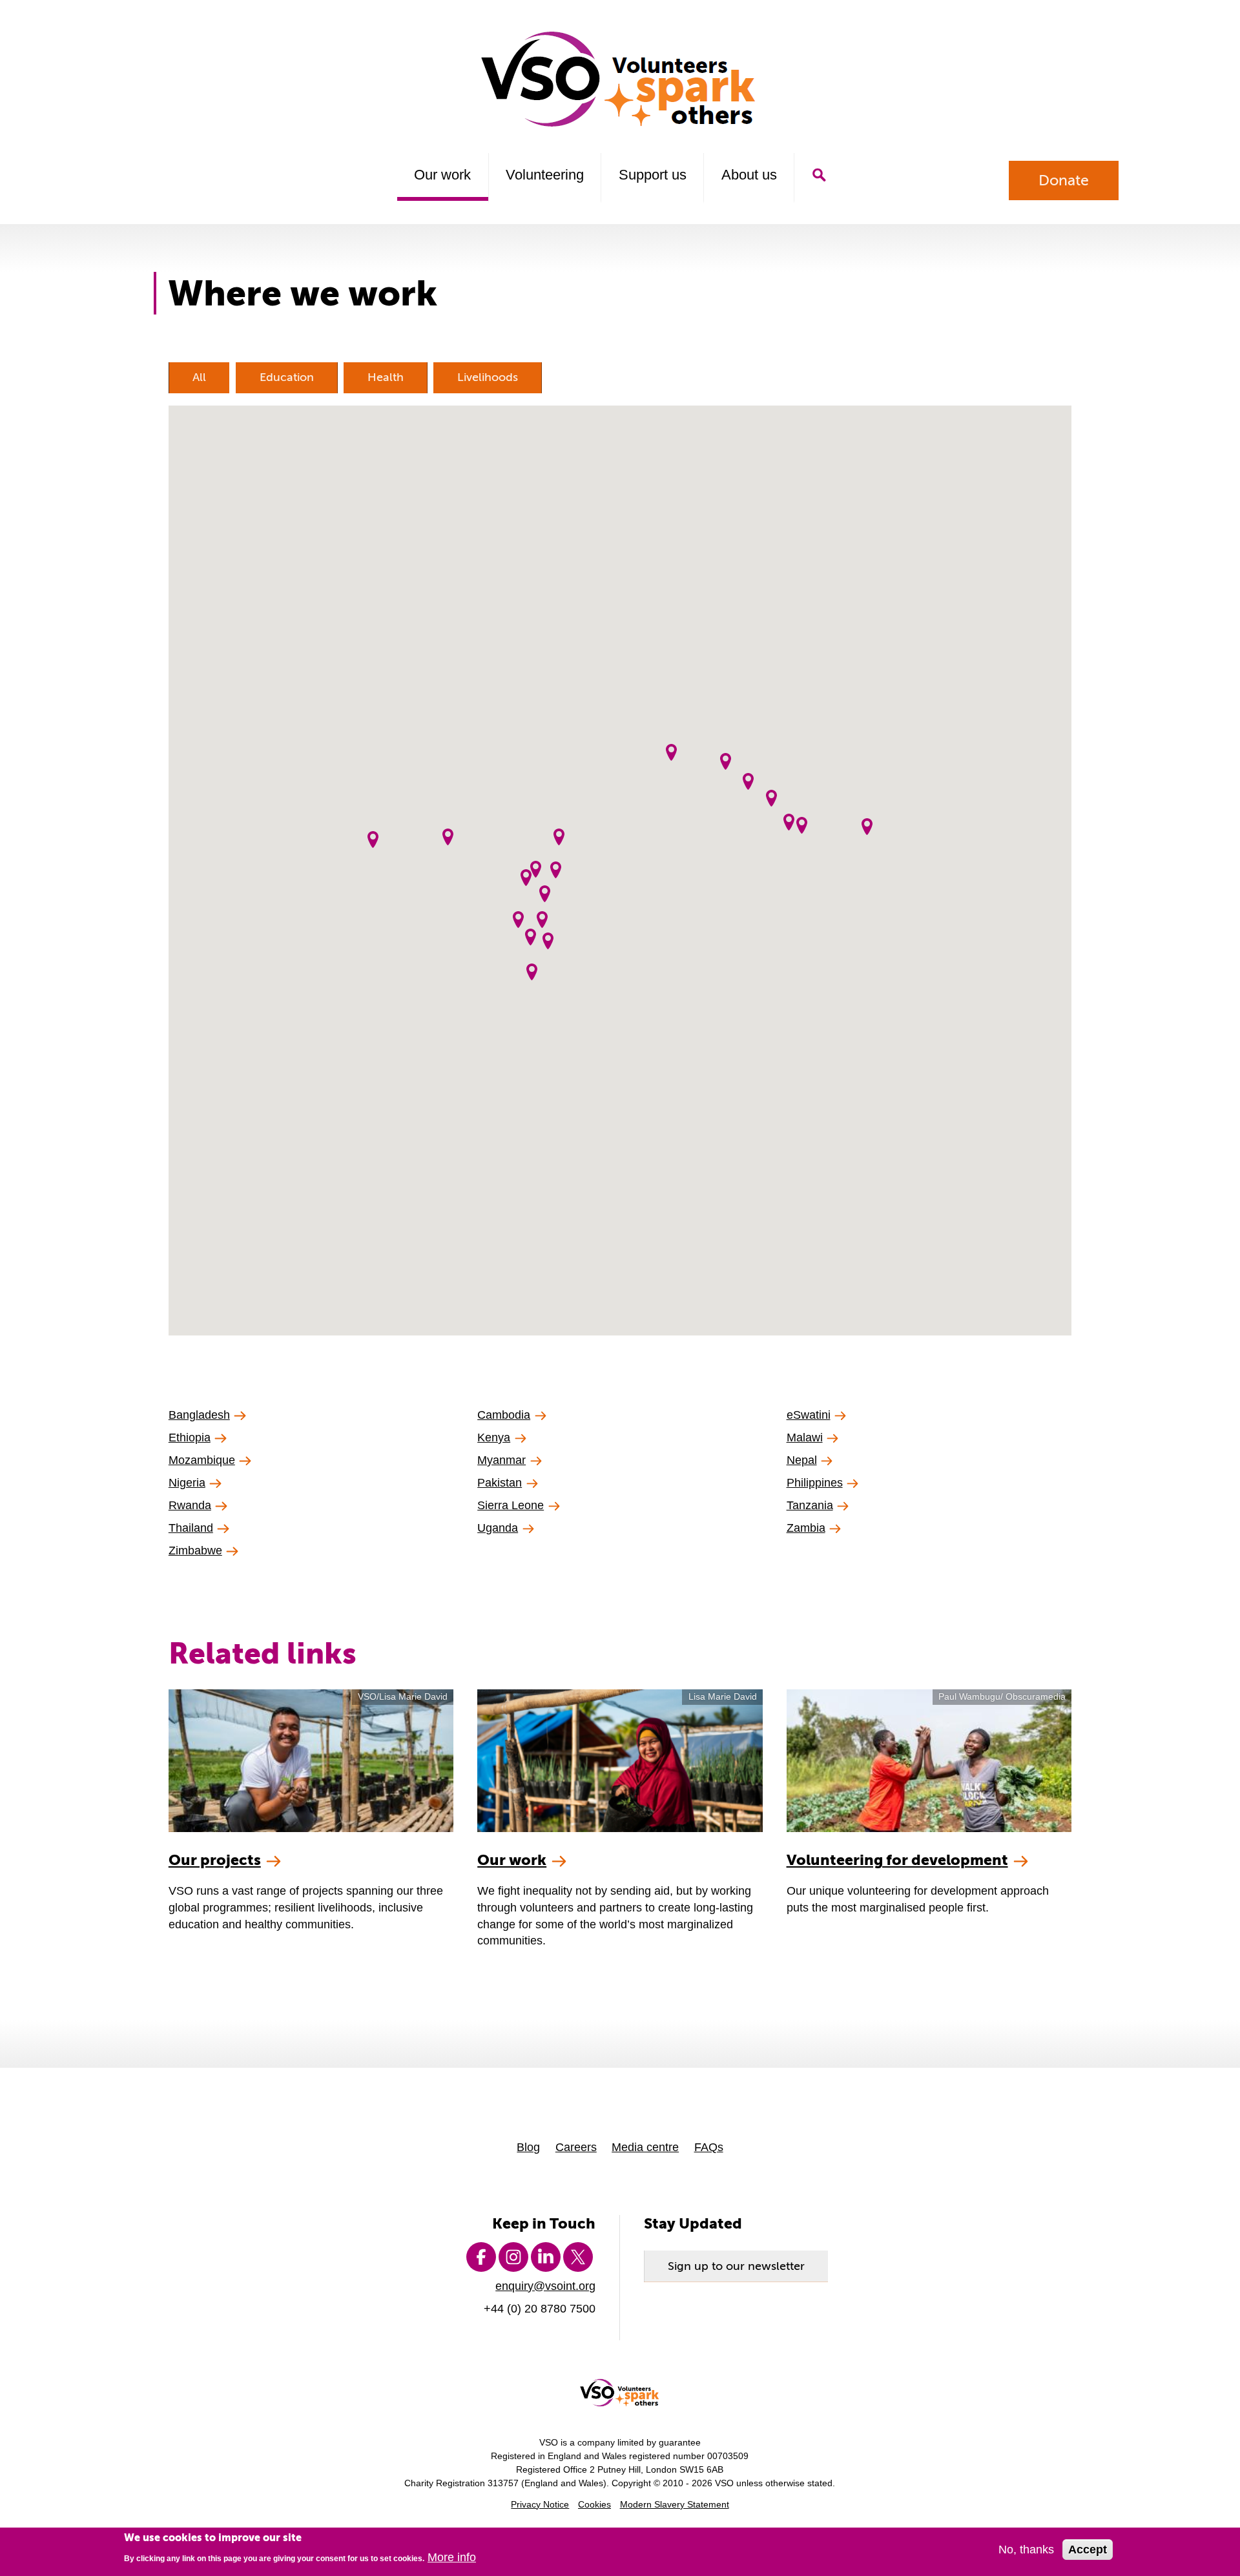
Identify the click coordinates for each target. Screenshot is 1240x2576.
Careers (576, 2147)
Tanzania (810, 1505)
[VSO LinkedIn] (546, 2257)
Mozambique (202, 1460)
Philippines (815, 1482)
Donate (1064, 180)
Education (287, 377)
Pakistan (500, 1482)
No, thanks (1026, 2550)
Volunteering (545, 175)
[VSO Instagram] (513, 2257)
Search (819, 175)
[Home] (620, 79)
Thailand (191, 1528)
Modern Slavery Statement (675, 2505)
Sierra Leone (511, 1505)
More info (452, 2557)
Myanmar (501, 1460)
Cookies (594, 2505)
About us (749, 175)
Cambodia (504, 1415)
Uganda (498, 1528)
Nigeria (187, 1482)
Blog (528, 2147)
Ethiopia (190, 1437)
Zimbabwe (195, 1550)
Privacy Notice (540, 2505)
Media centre (645, 2147)
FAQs (709, 2147)
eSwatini (809, 1415)
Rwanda (190, 1505)
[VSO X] (578, 2257)
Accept (1088, 2550)
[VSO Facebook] (481, 2257)
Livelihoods (488, 377)
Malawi (805, 1437)
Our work (442, 175)
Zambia (806, 1528)
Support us (653, 175)
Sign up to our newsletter (736, 2266)
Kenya (494, 1437)
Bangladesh (199, 1415)
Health (386, 377)
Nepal (802, 1460)
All (199, 377)
